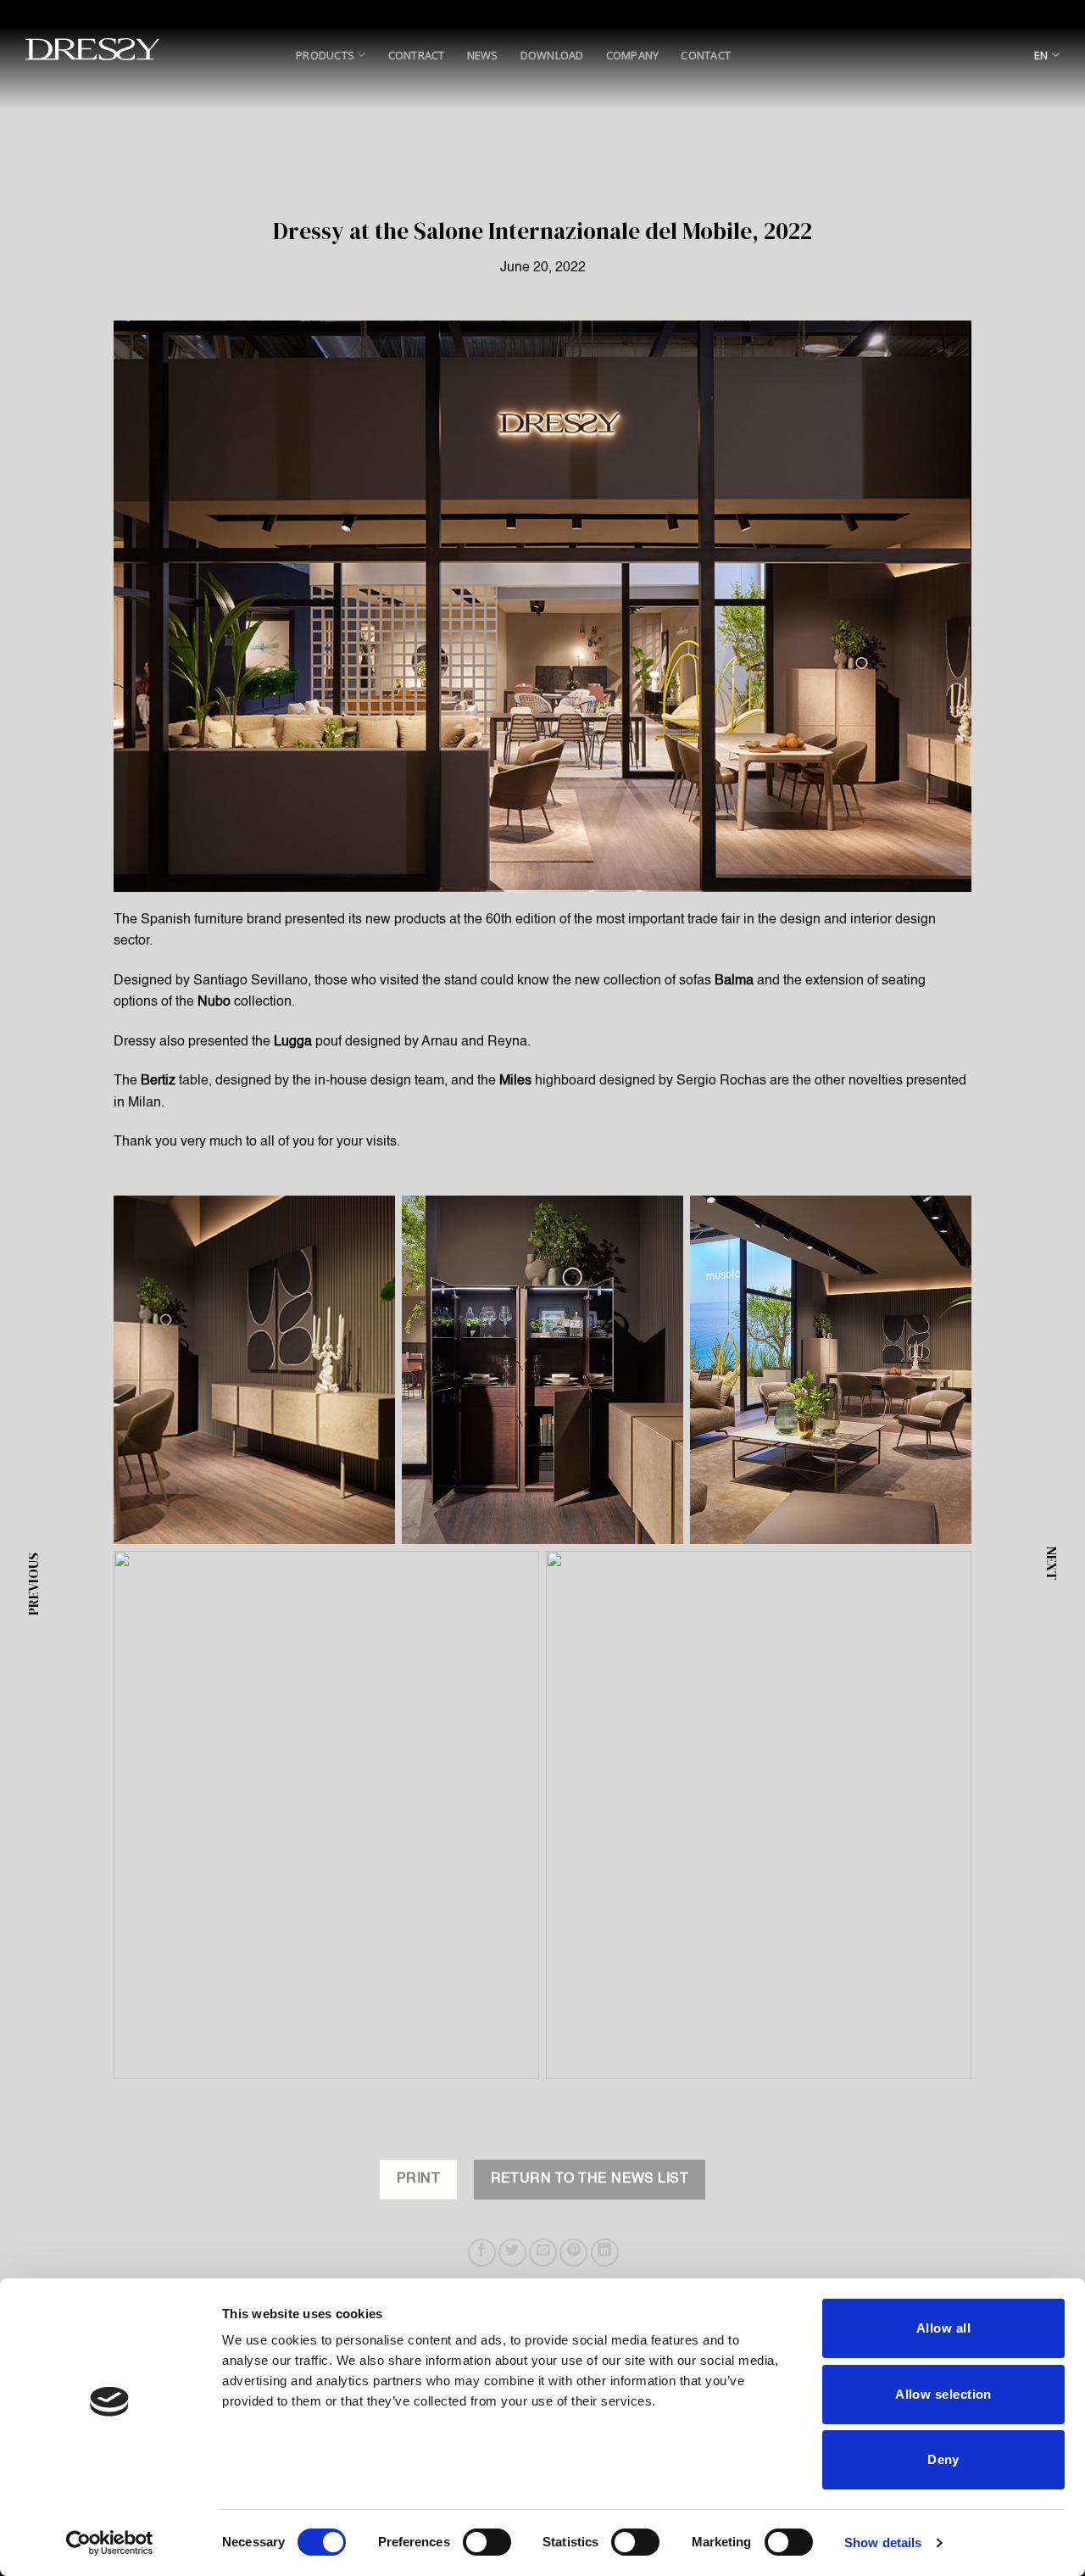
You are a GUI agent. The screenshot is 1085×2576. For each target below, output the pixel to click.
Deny (943, 2459)
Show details (883, 2543)
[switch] (487, 2542)
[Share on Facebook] (482, 2253)
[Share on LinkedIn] (605, 2253)
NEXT (1052, 1563)
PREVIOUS (33, 1584)
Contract (417, 55)
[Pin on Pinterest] (573, 2253)
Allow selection (943, 2394)
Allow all (943, 2328)
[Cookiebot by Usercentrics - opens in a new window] (110, 2543)
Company (633, 55)
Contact (706, 55)
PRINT (418, 2179)
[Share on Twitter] (512, 2253)
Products (325, 55)
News (483, 55)
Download (552, 55)
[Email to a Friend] (543, 2253)
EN (1041, 55)
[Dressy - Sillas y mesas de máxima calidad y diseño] (92, 49)
